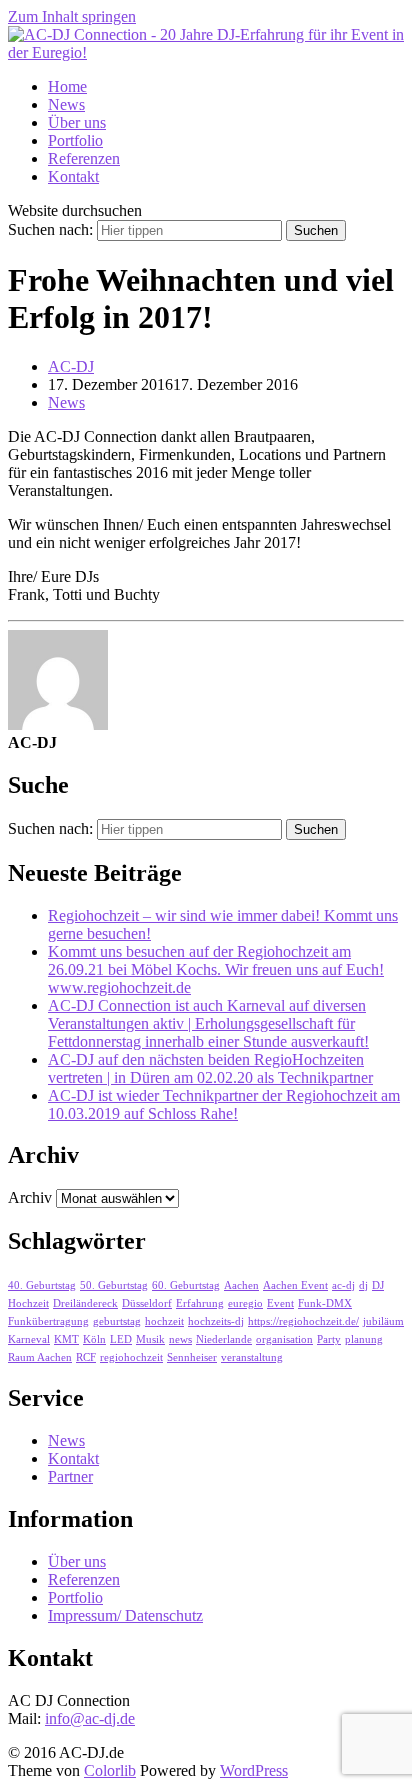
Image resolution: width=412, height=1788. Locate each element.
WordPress (254, 1770)
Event (280, 1303)
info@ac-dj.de (90, 1718)
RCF (86, 1357)
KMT (66, 1339)
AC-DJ (71, 366)
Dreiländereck (85, 1303)
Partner (70, 1476)
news (180, 1339)
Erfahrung (200, 1303)
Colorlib (110, 1770)
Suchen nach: (50, 229)
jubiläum (383, 1321)
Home (67, 86)
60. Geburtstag (186, 1285)
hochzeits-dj (216, 1321)
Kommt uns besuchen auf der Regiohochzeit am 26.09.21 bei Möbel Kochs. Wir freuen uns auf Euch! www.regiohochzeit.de (216, 969)
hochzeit (164, 1321)
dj (363, 1285)
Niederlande (224, 1339)
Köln (94, 1339)
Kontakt (73, 176)
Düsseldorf (147, 1303)
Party (329, 1339)
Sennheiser (192, 1357)
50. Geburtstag (114, 1285)
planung (364, 1339)
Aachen (241, 1285)
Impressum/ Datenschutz (125, 1615)
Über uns (77, 122)
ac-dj (343, 1285)
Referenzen (84, 158)
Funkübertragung (48, 1321)
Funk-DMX (325, 1303)
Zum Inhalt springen (72, 16)
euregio (245, 1303)
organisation (284, 1339)
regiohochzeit (131, 1357)
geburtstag (117, 1321)
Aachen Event (295, 1285)
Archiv (30, 1197)
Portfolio (75, 140)
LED (121, 1339)
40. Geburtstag (42, 1285)
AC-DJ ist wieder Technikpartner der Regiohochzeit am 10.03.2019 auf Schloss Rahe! (224, 1104)
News (66, 104)
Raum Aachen (40, 1357)
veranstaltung (252, 1357)
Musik (150, 1339)
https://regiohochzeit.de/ (303, 1321)
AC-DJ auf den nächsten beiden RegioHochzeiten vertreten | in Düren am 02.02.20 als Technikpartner (210, 1068)
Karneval (29, 1339)
